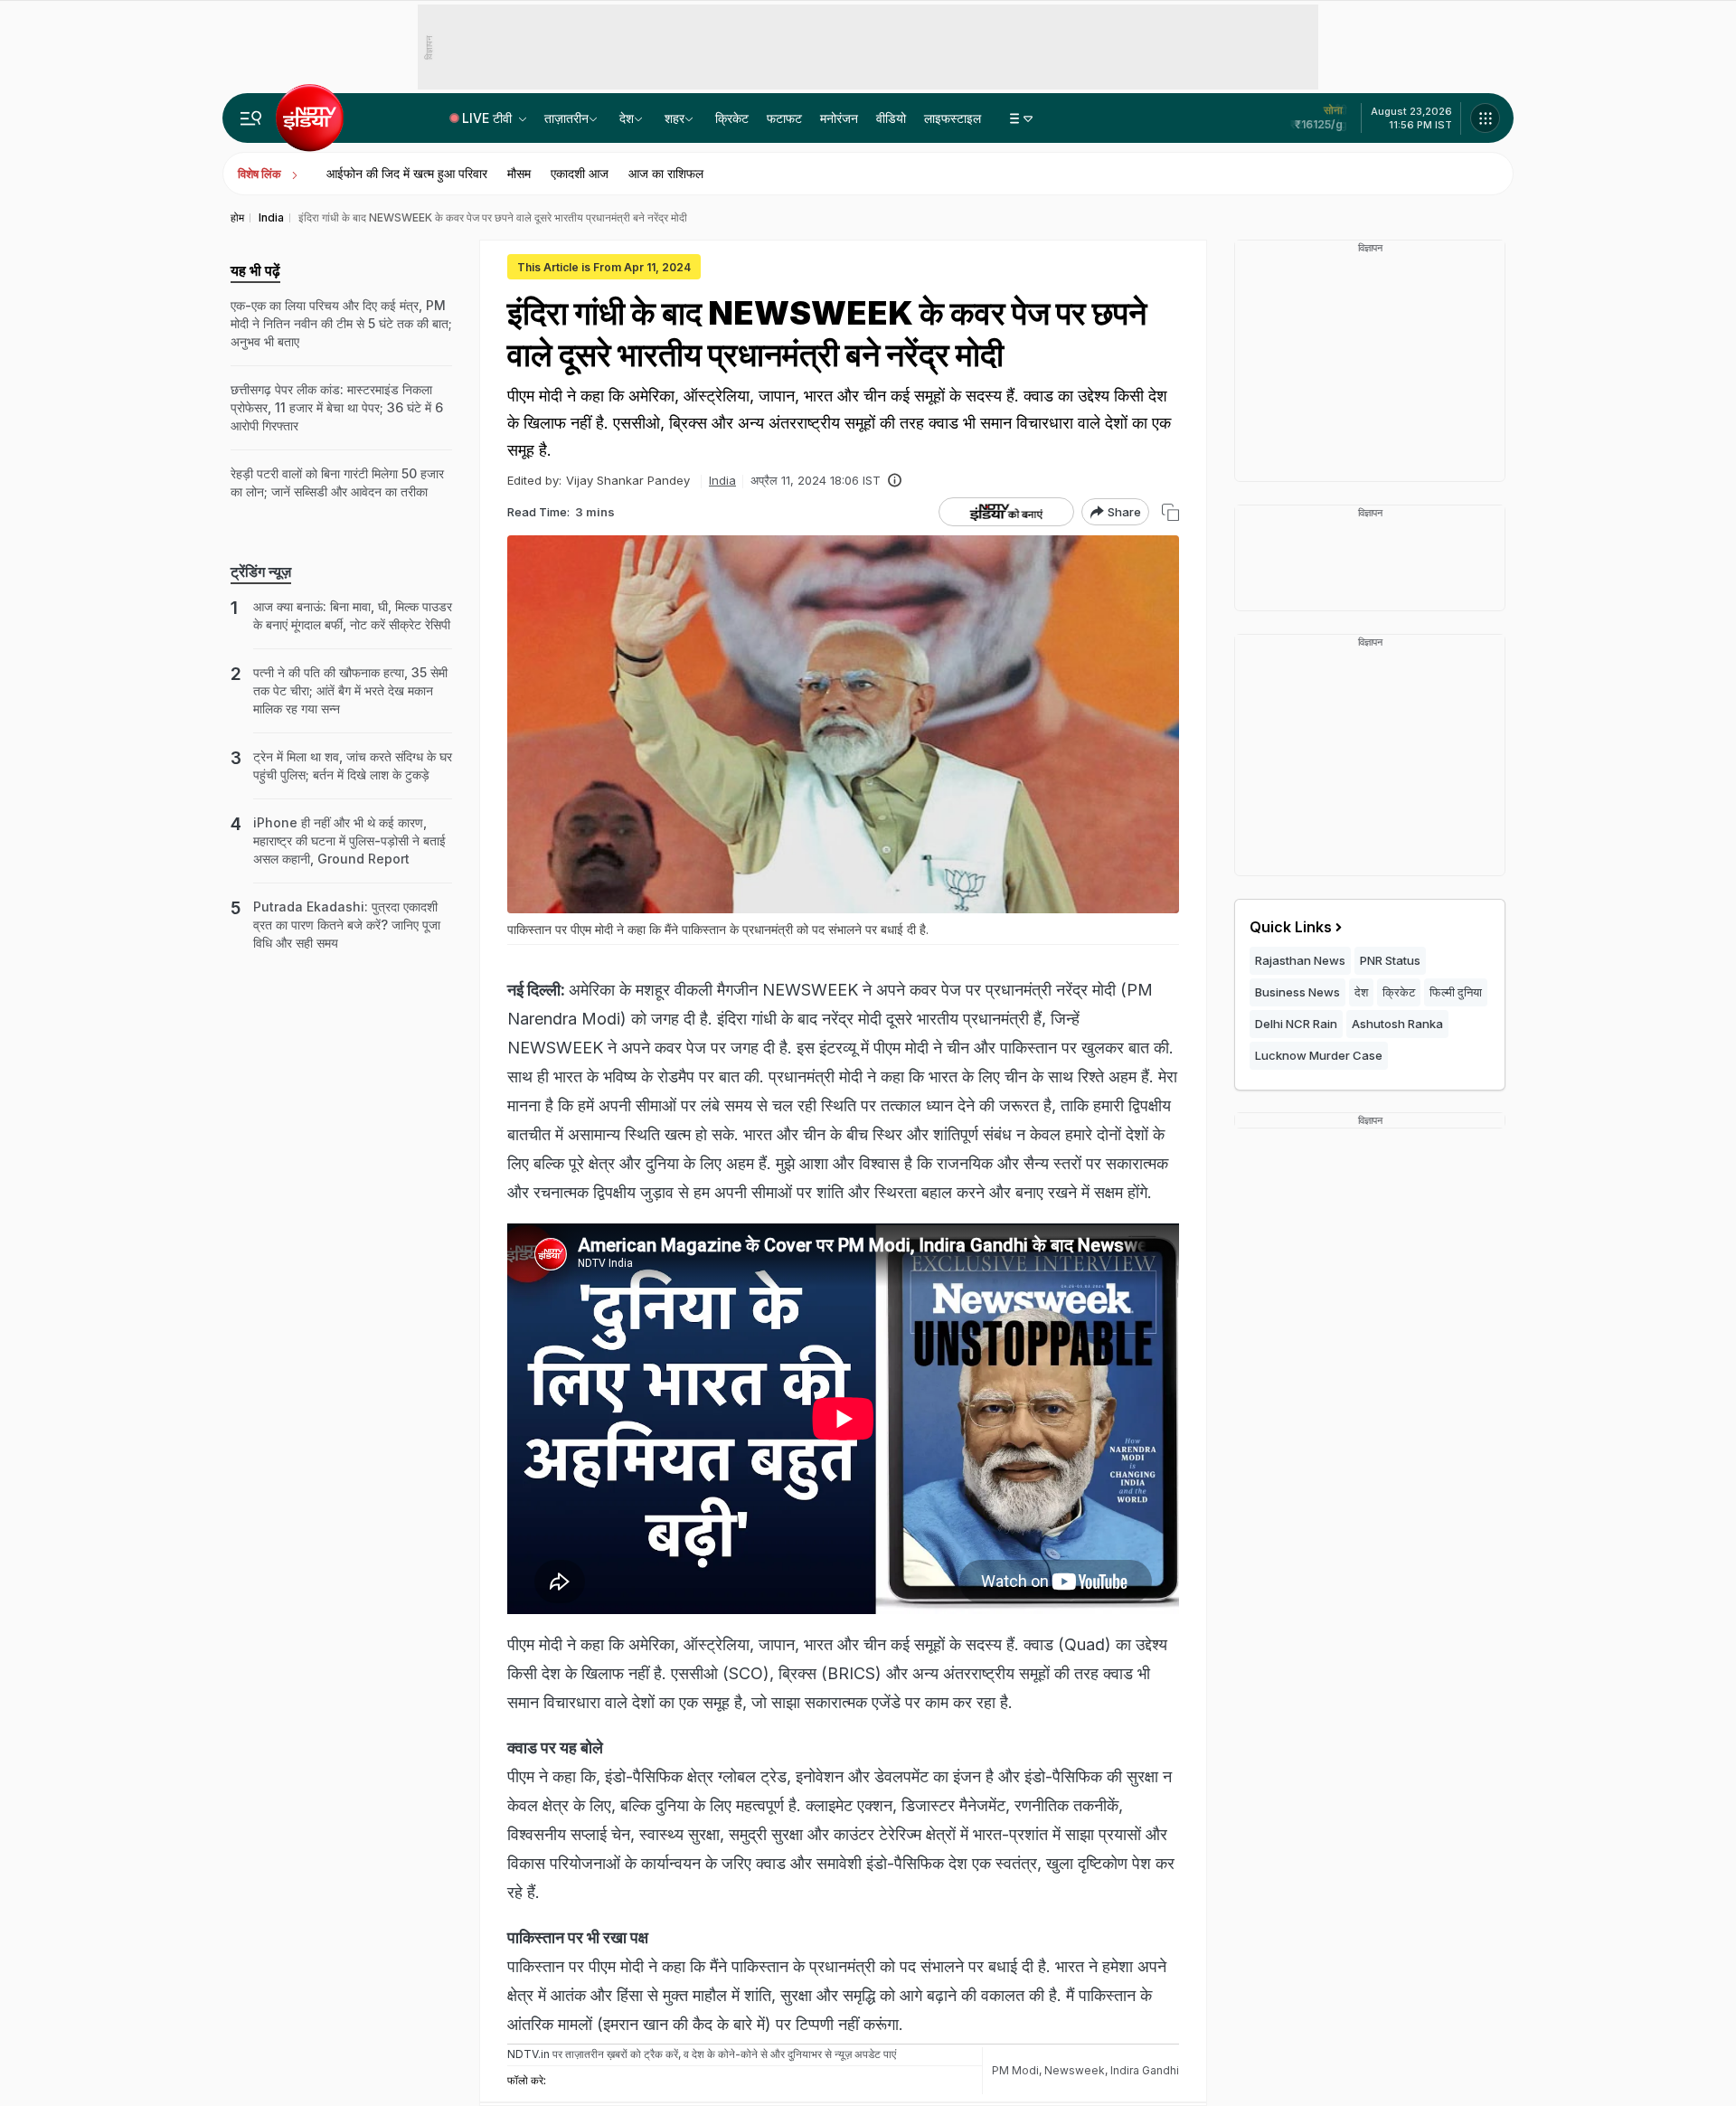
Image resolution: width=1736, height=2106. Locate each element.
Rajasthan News (1300, 960)
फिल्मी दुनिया (1456, 992)
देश (627, 118)
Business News (1297, 992)
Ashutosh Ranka (1397, 1024)
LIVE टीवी (489, 118)
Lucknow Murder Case (1319, 1055)
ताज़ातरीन (566, 118)
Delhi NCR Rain (1296, 1024)
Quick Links (1291, 927)
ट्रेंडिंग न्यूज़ (261, 571)
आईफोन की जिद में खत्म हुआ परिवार (407, 173)
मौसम (519, 173)
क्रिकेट (732, 118)
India (722, 480)
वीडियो (891, 118)
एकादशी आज (580, 173)
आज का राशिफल (666, 173)
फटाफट (784, 118)
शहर (675, 118)
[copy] (1170, 512)
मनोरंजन (839, 118)
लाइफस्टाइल (953, 118)
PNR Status (1390, 960)
